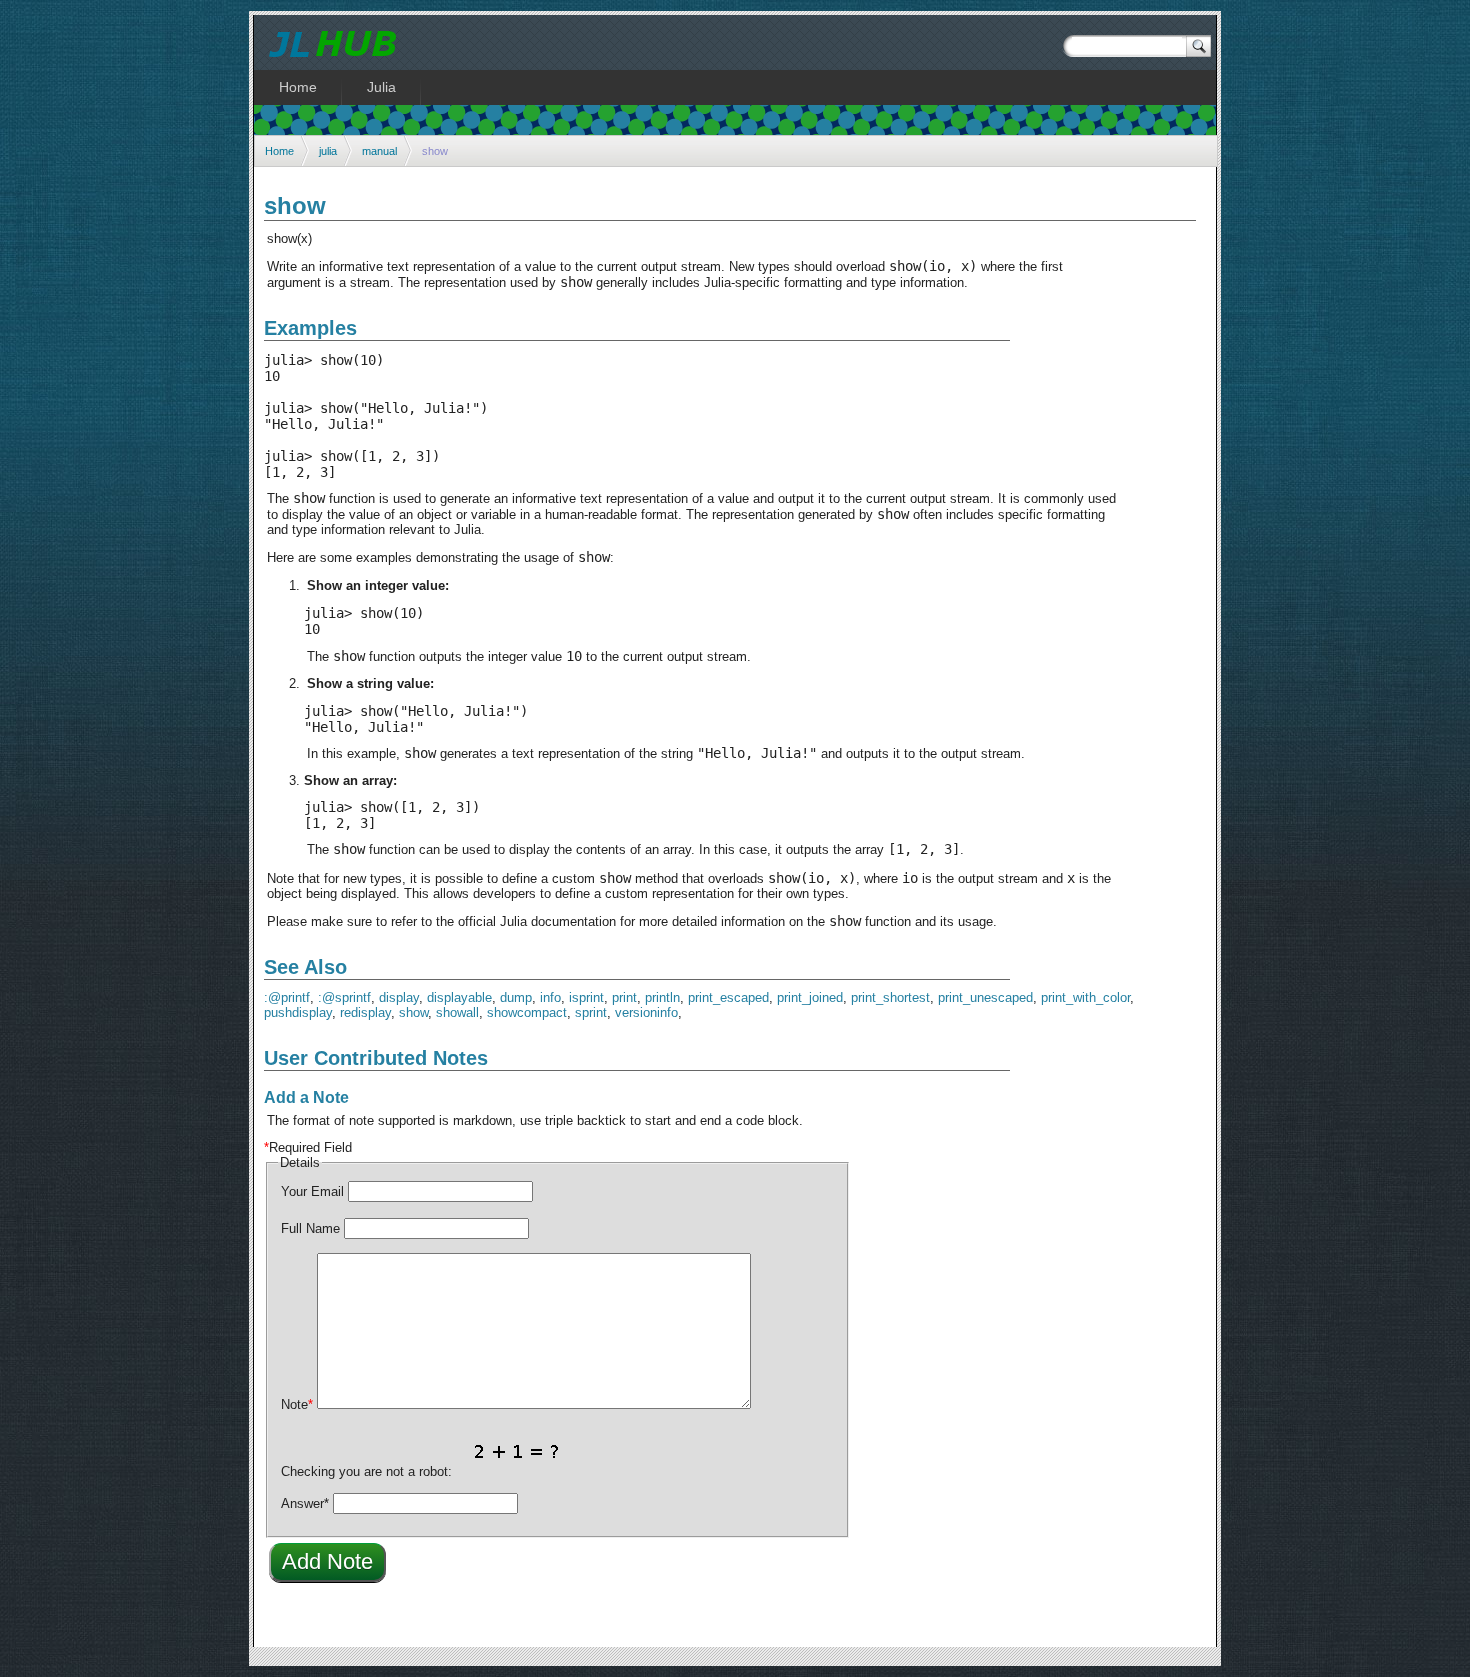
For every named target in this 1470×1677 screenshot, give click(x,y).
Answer (305, 1503)
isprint (586, 997)
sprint (591, 1012)
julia (328, 151)
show (413, 1012)
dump (516, 997)
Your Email (312, 1191)
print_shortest (890, 997)
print (624, 997)
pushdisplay (298, 1012)
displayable (459, 997)
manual (379, 151)
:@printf (287, 997)
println (662, 997)
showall (457, 1012)
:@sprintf (344, 997)
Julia (381, 87)
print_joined (810, 997)
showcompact (527, 1012)
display (399, 997)
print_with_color (1085, 997)
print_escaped (728, 997)
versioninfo (646, 1012)
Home (279, 151)
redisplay (365, 1012)
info (550, 997)
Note (297, 1404)
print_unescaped (985, 997)
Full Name (310, 1228)
